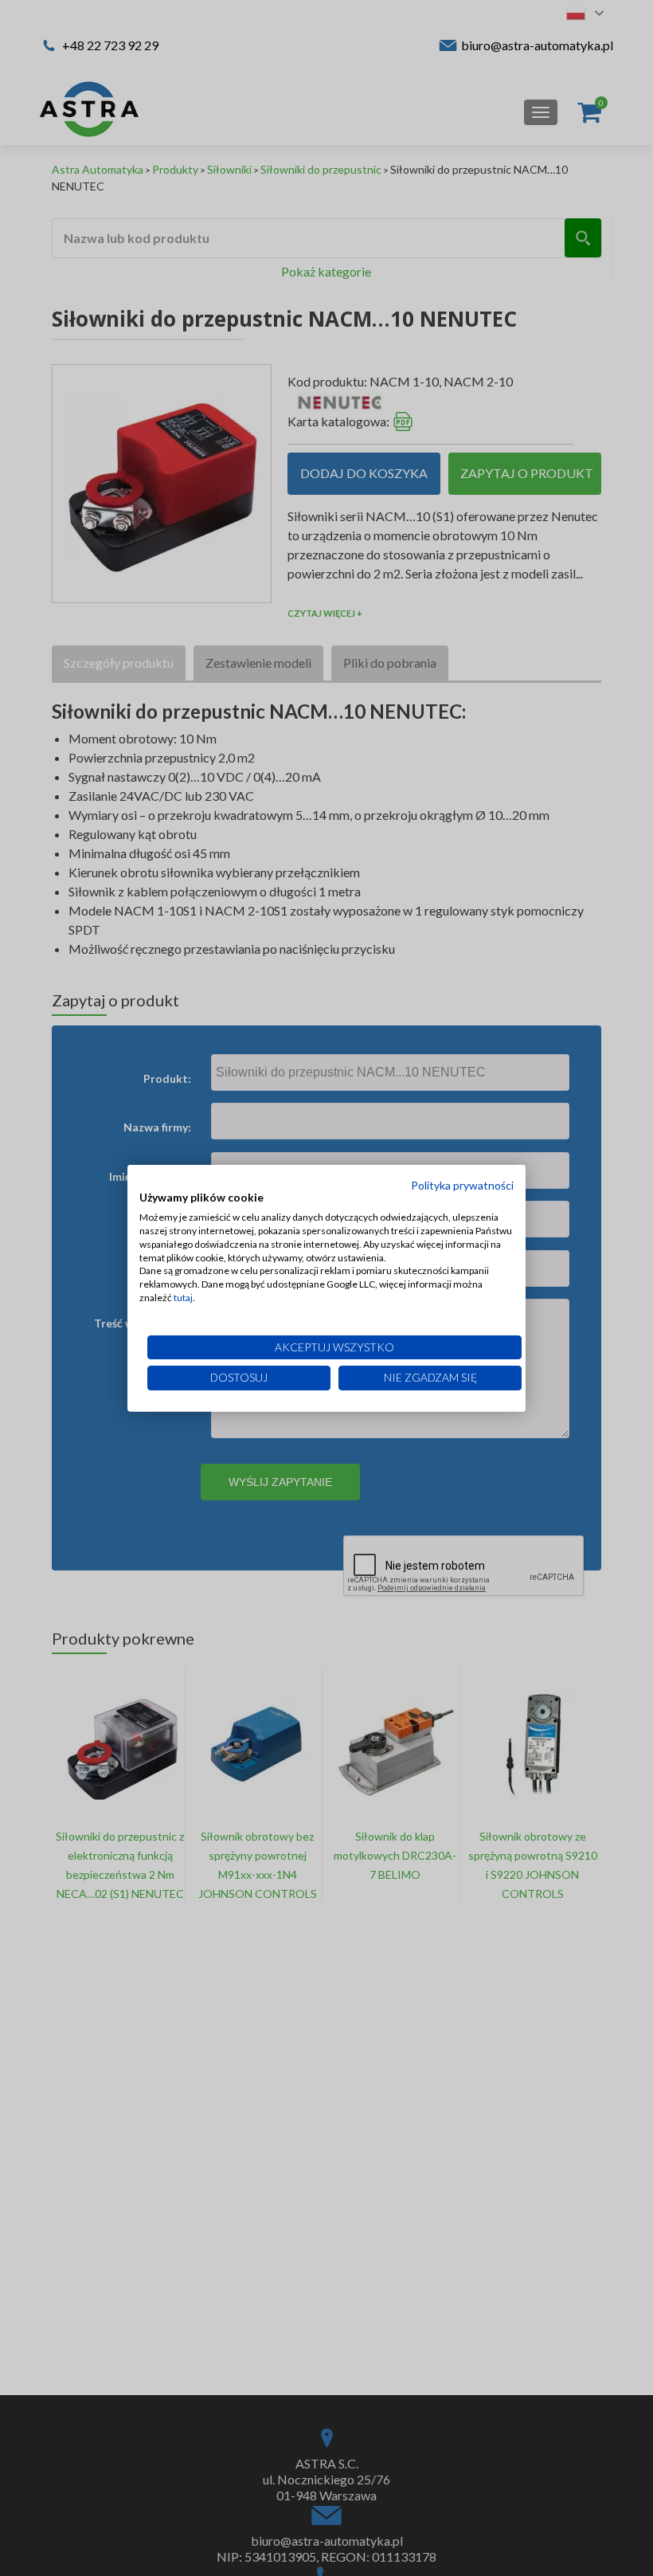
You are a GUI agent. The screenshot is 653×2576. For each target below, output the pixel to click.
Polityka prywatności (462, 1184)
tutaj (183, 1298)
